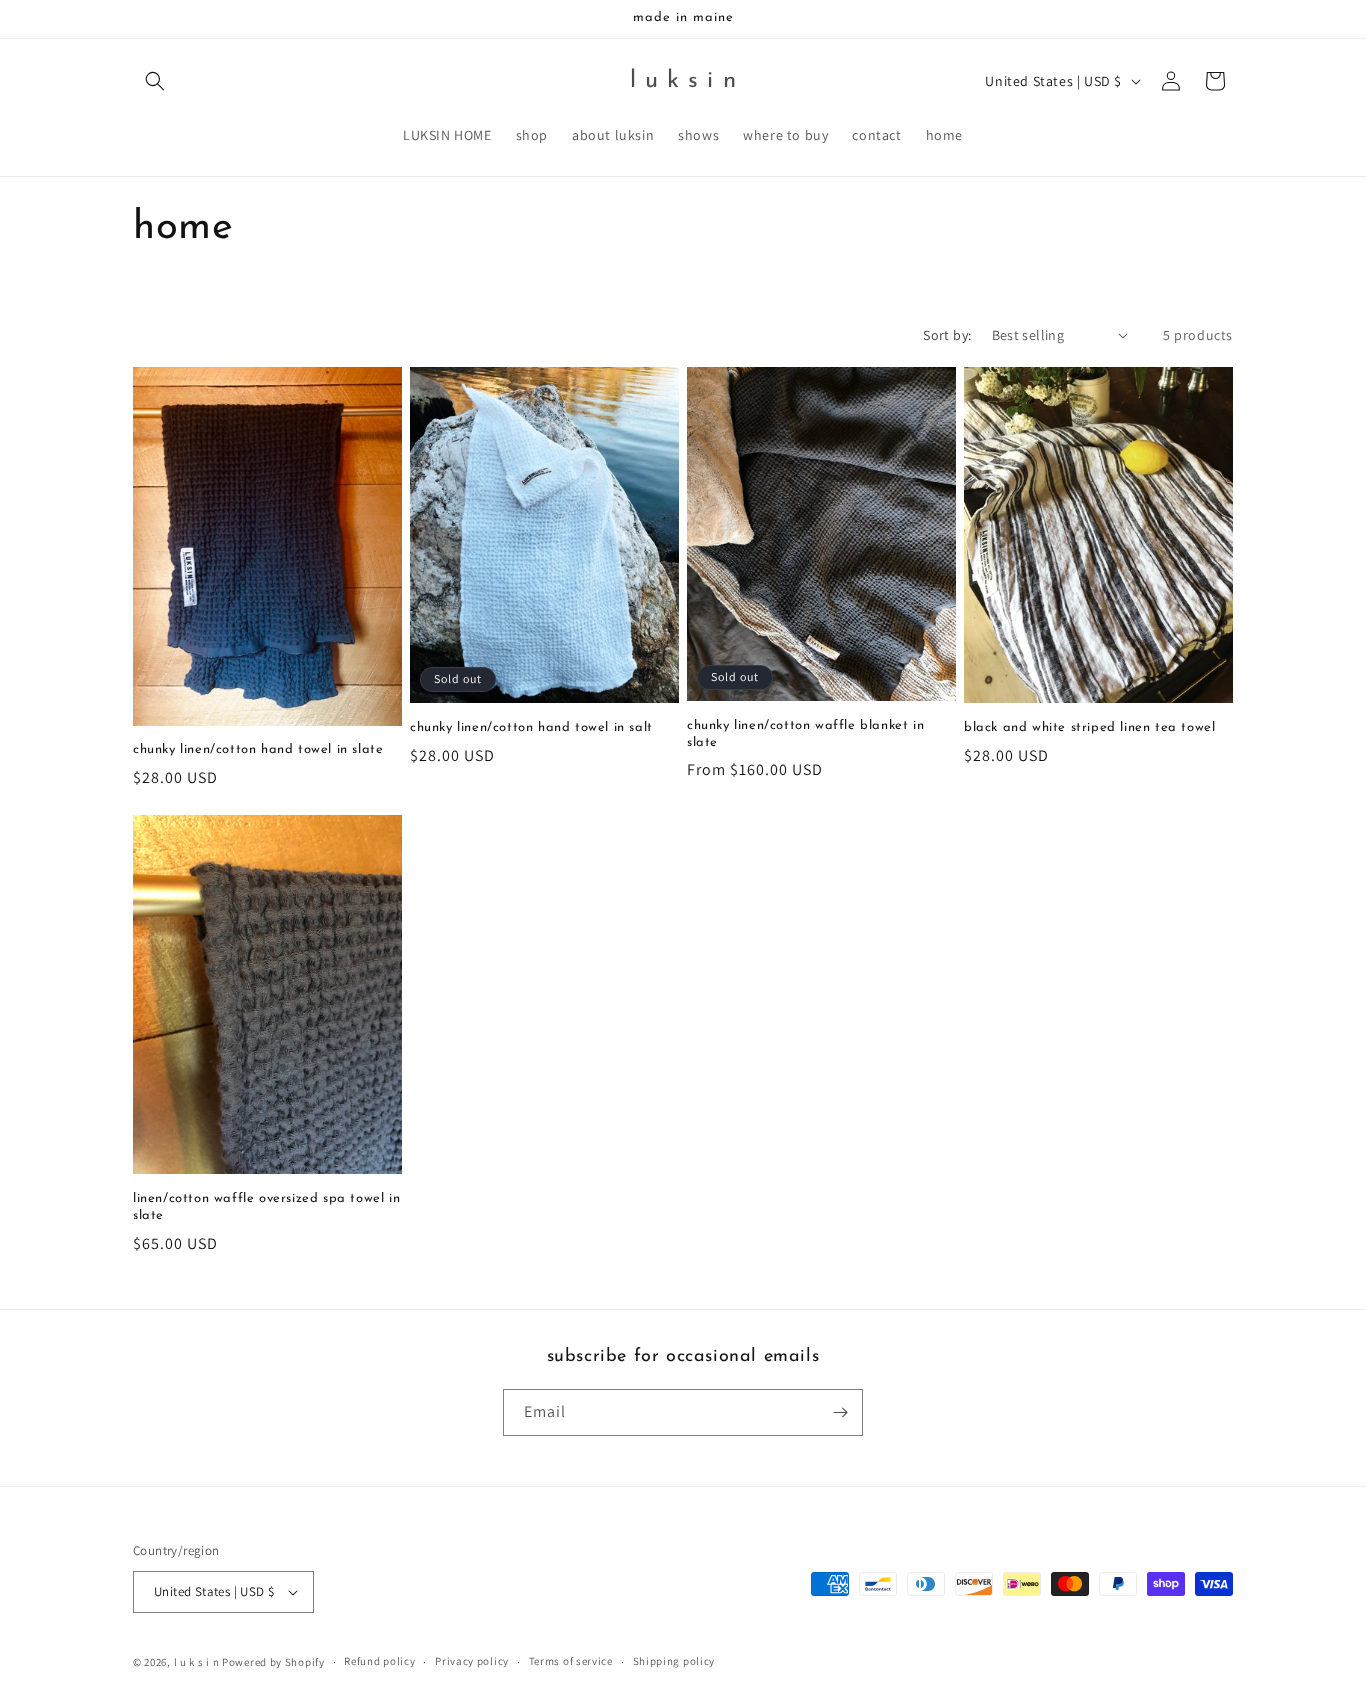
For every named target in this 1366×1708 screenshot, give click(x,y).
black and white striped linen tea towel (1089, 727)
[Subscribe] (840, 1412)
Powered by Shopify (273, 1662)
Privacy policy (472, 1661)
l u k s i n (197, 1662)
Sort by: (947, 335)
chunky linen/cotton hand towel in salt (531, 727)
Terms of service (571, 1661)
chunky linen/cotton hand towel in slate (258, 749)
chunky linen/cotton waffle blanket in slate (805, 734)
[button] (155, 81)
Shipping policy (674, 1661)
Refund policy (379, 1661)
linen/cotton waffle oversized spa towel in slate (266, 1207)
